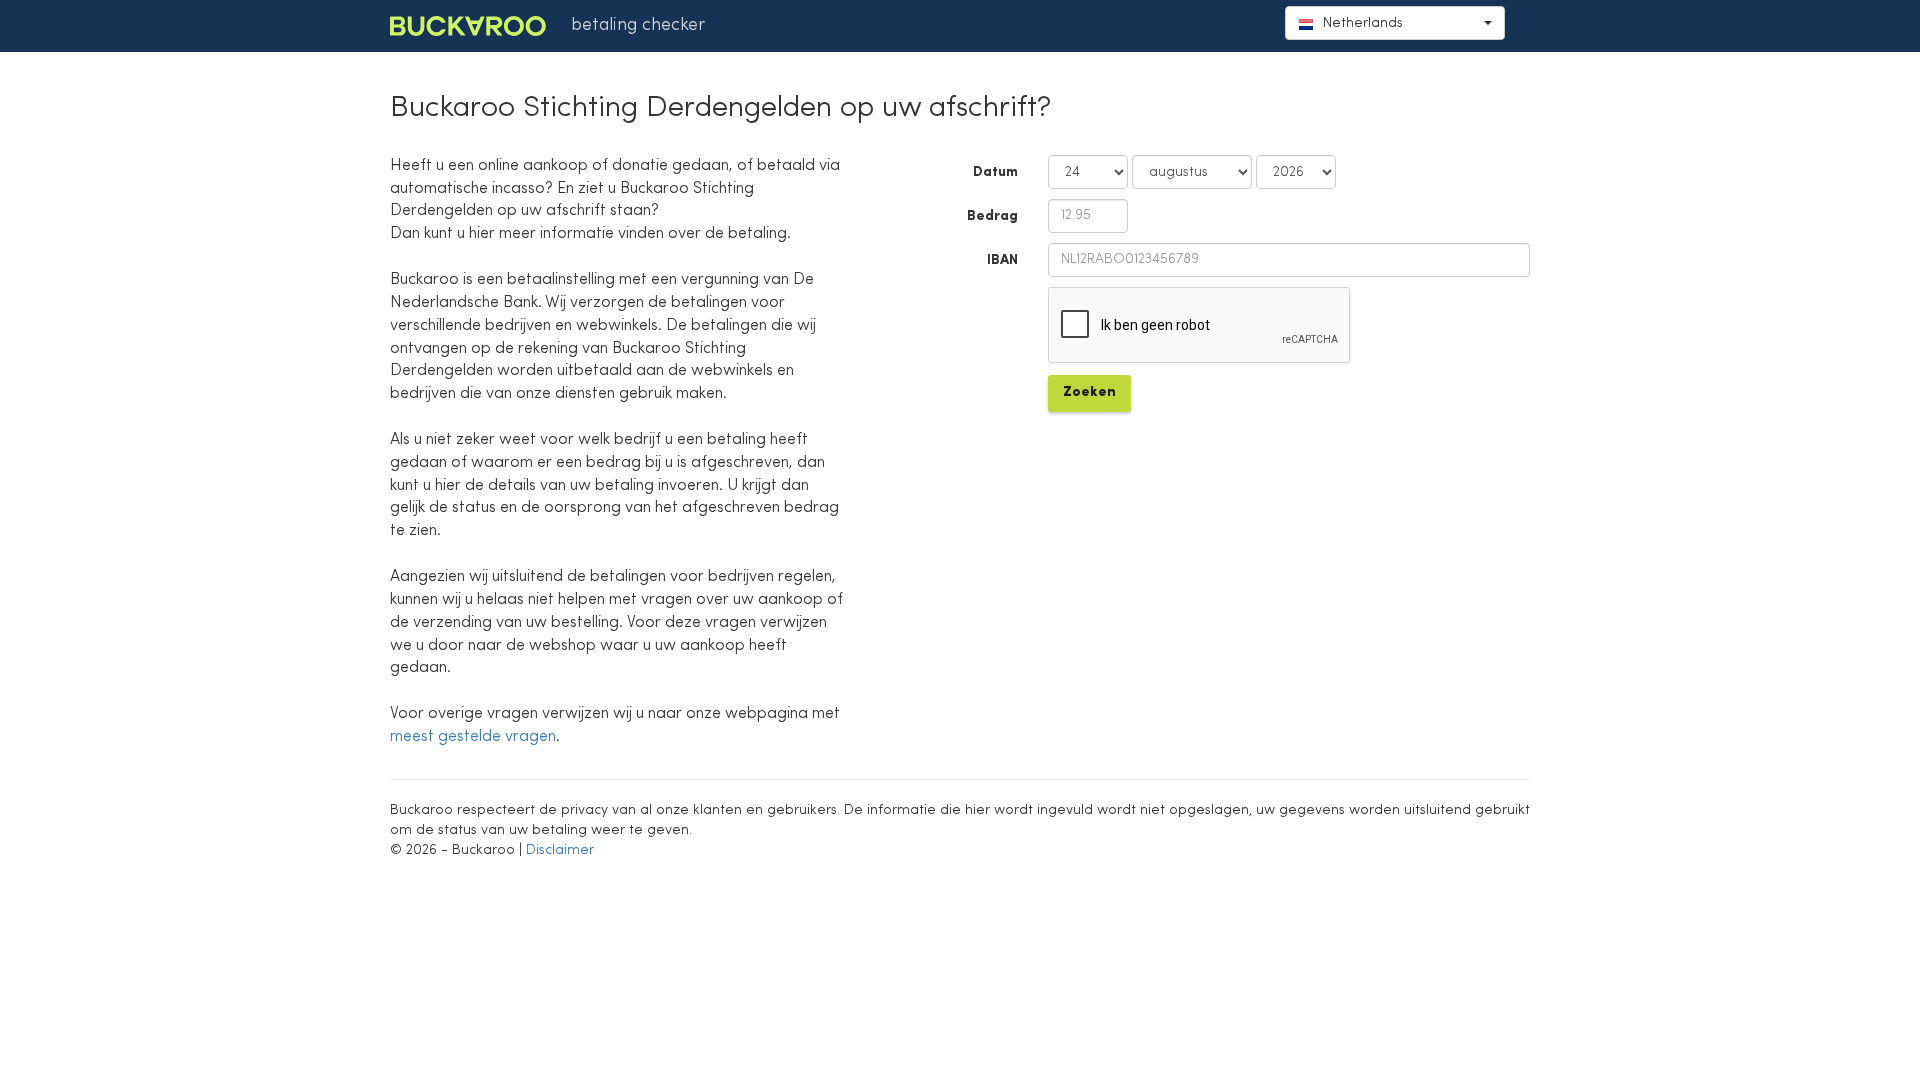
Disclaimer (560, 850)
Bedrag (992, 216)
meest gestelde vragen (473, 737)
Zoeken (1089, 392)
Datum (995, 172)
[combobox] (1395, 23)
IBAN (1002, 260)
